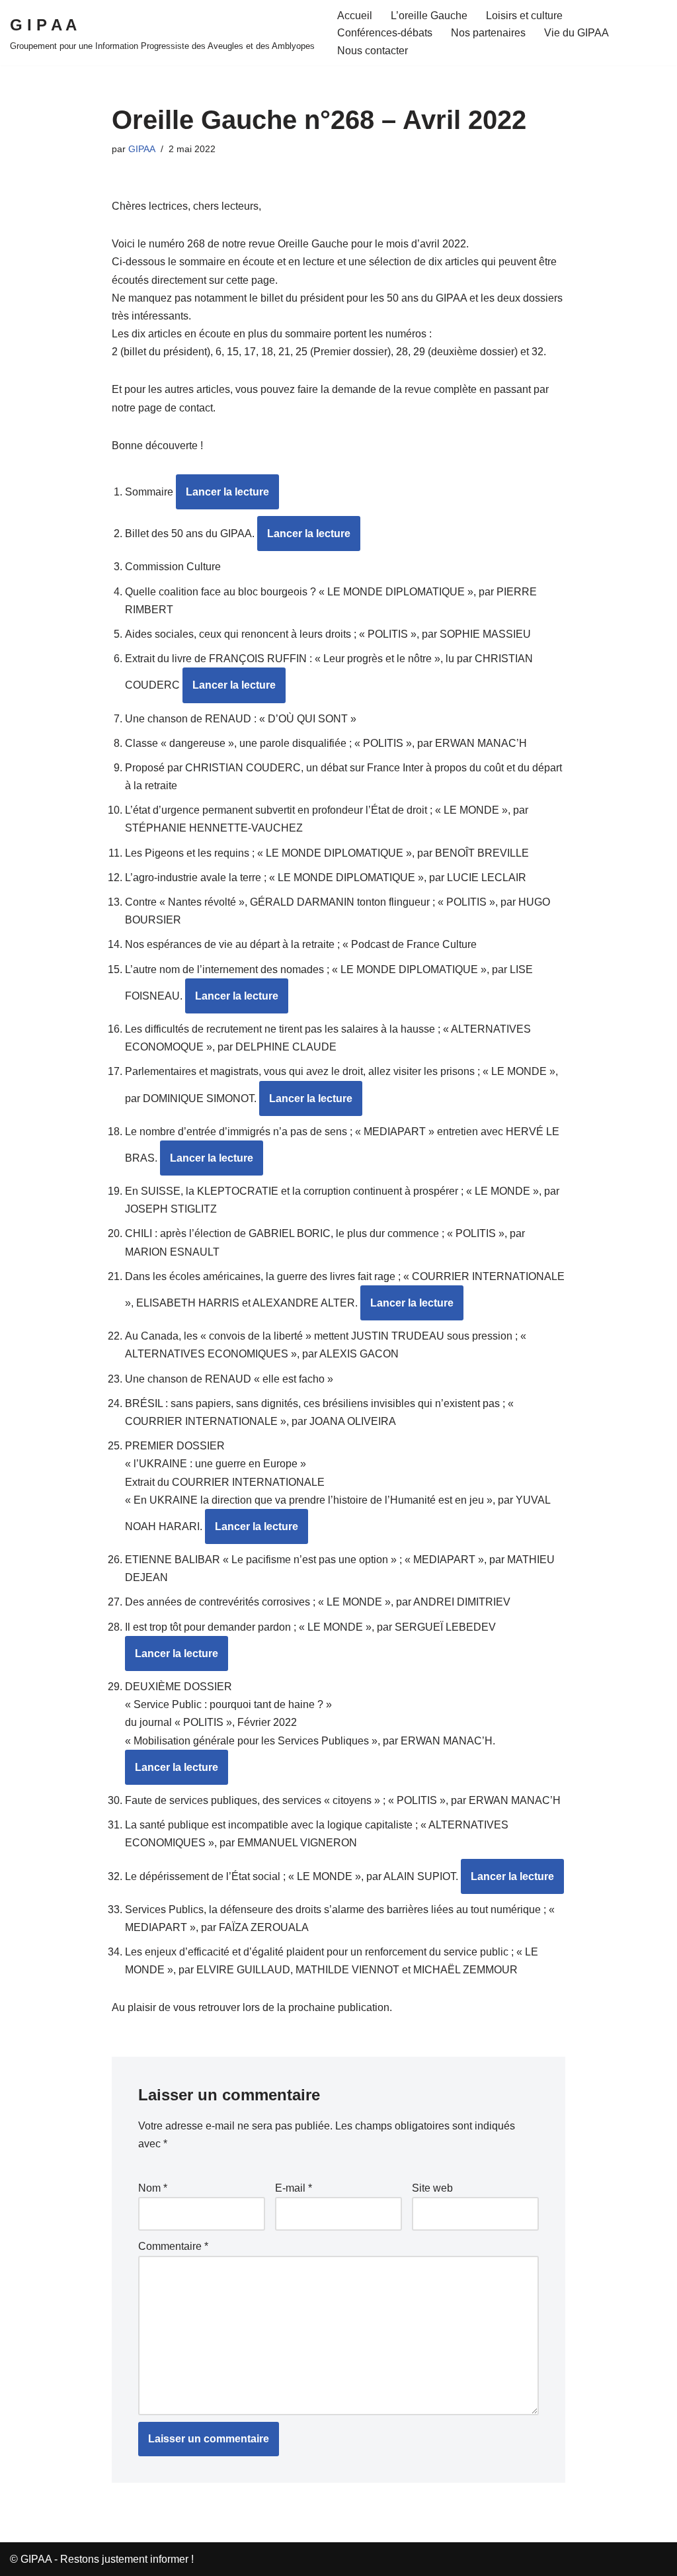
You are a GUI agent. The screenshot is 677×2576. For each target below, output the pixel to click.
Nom (153, 2188)
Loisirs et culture (524, 16)
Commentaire (173, 2246)
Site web (432, 2188)
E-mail (294, 2188)
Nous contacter (373, 51)
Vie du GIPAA (577, 33)
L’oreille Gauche (429, 16)
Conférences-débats (385, 33)
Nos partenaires (488, 33)
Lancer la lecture (227, 492)
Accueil (355, 16)
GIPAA (142, 149)
